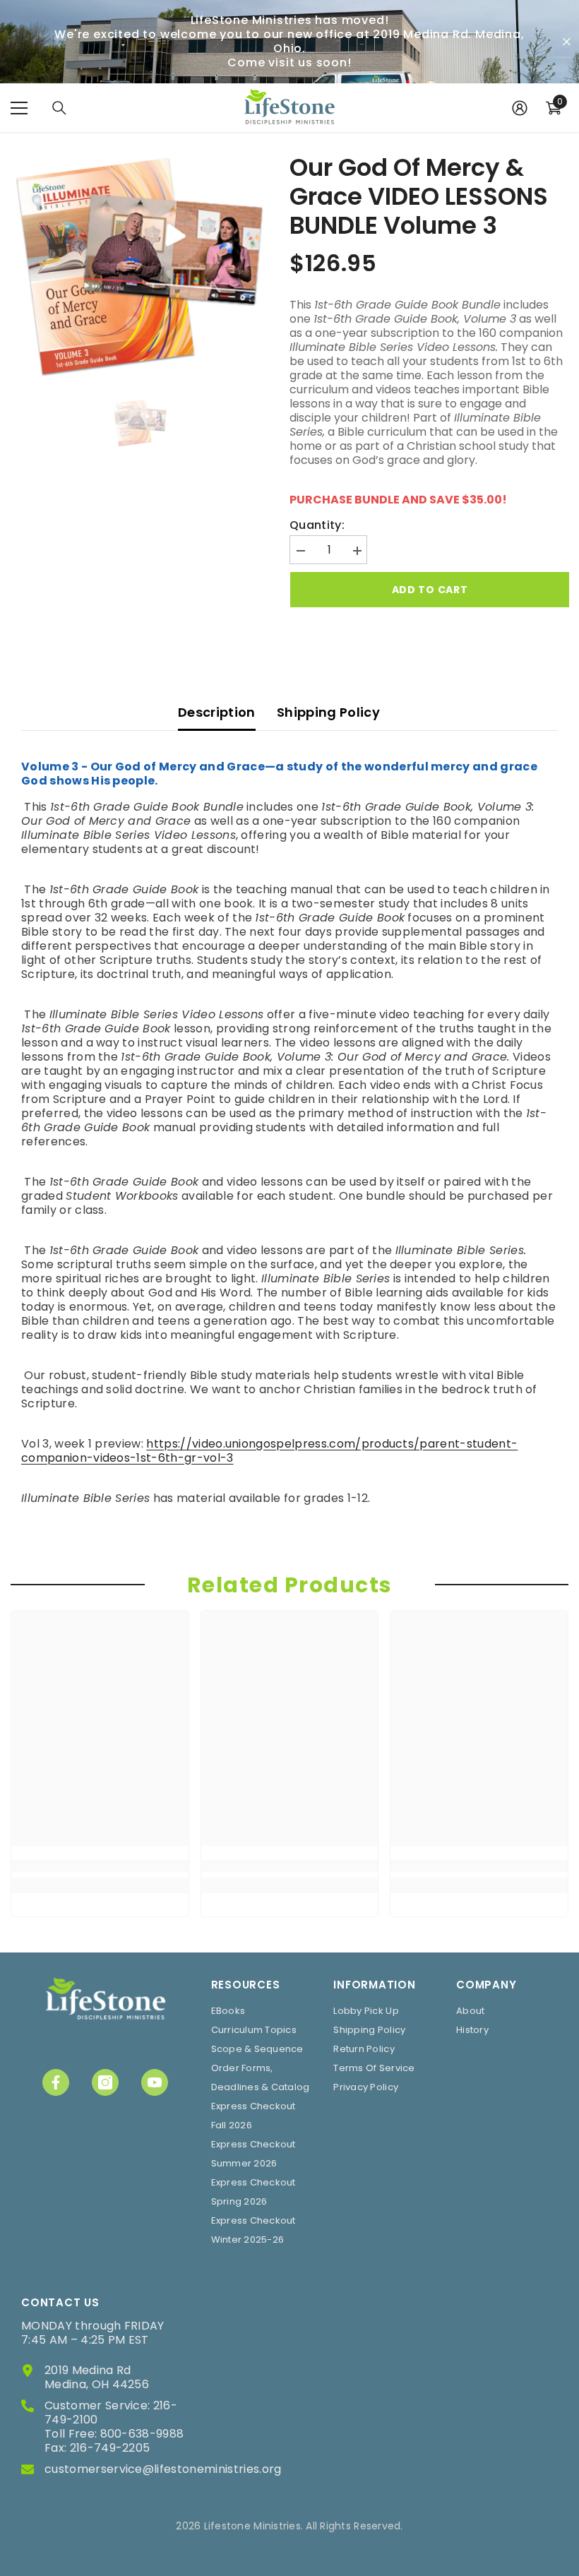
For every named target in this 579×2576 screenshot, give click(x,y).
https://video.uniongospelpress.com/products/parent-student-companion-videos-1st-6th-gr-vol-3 (269, 1451)
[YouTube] (155, 2082)
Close (567, 42)
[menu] (19, 108)
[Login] (520, 108)
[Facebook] (56, 2082)
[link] (100, 1866)
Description (217, 712)
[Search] (59, 108)
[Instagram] (105, 2082)
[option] (139, 267)
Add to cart (429, 590)
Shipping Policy (328, 712)
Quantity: (317, 525)
